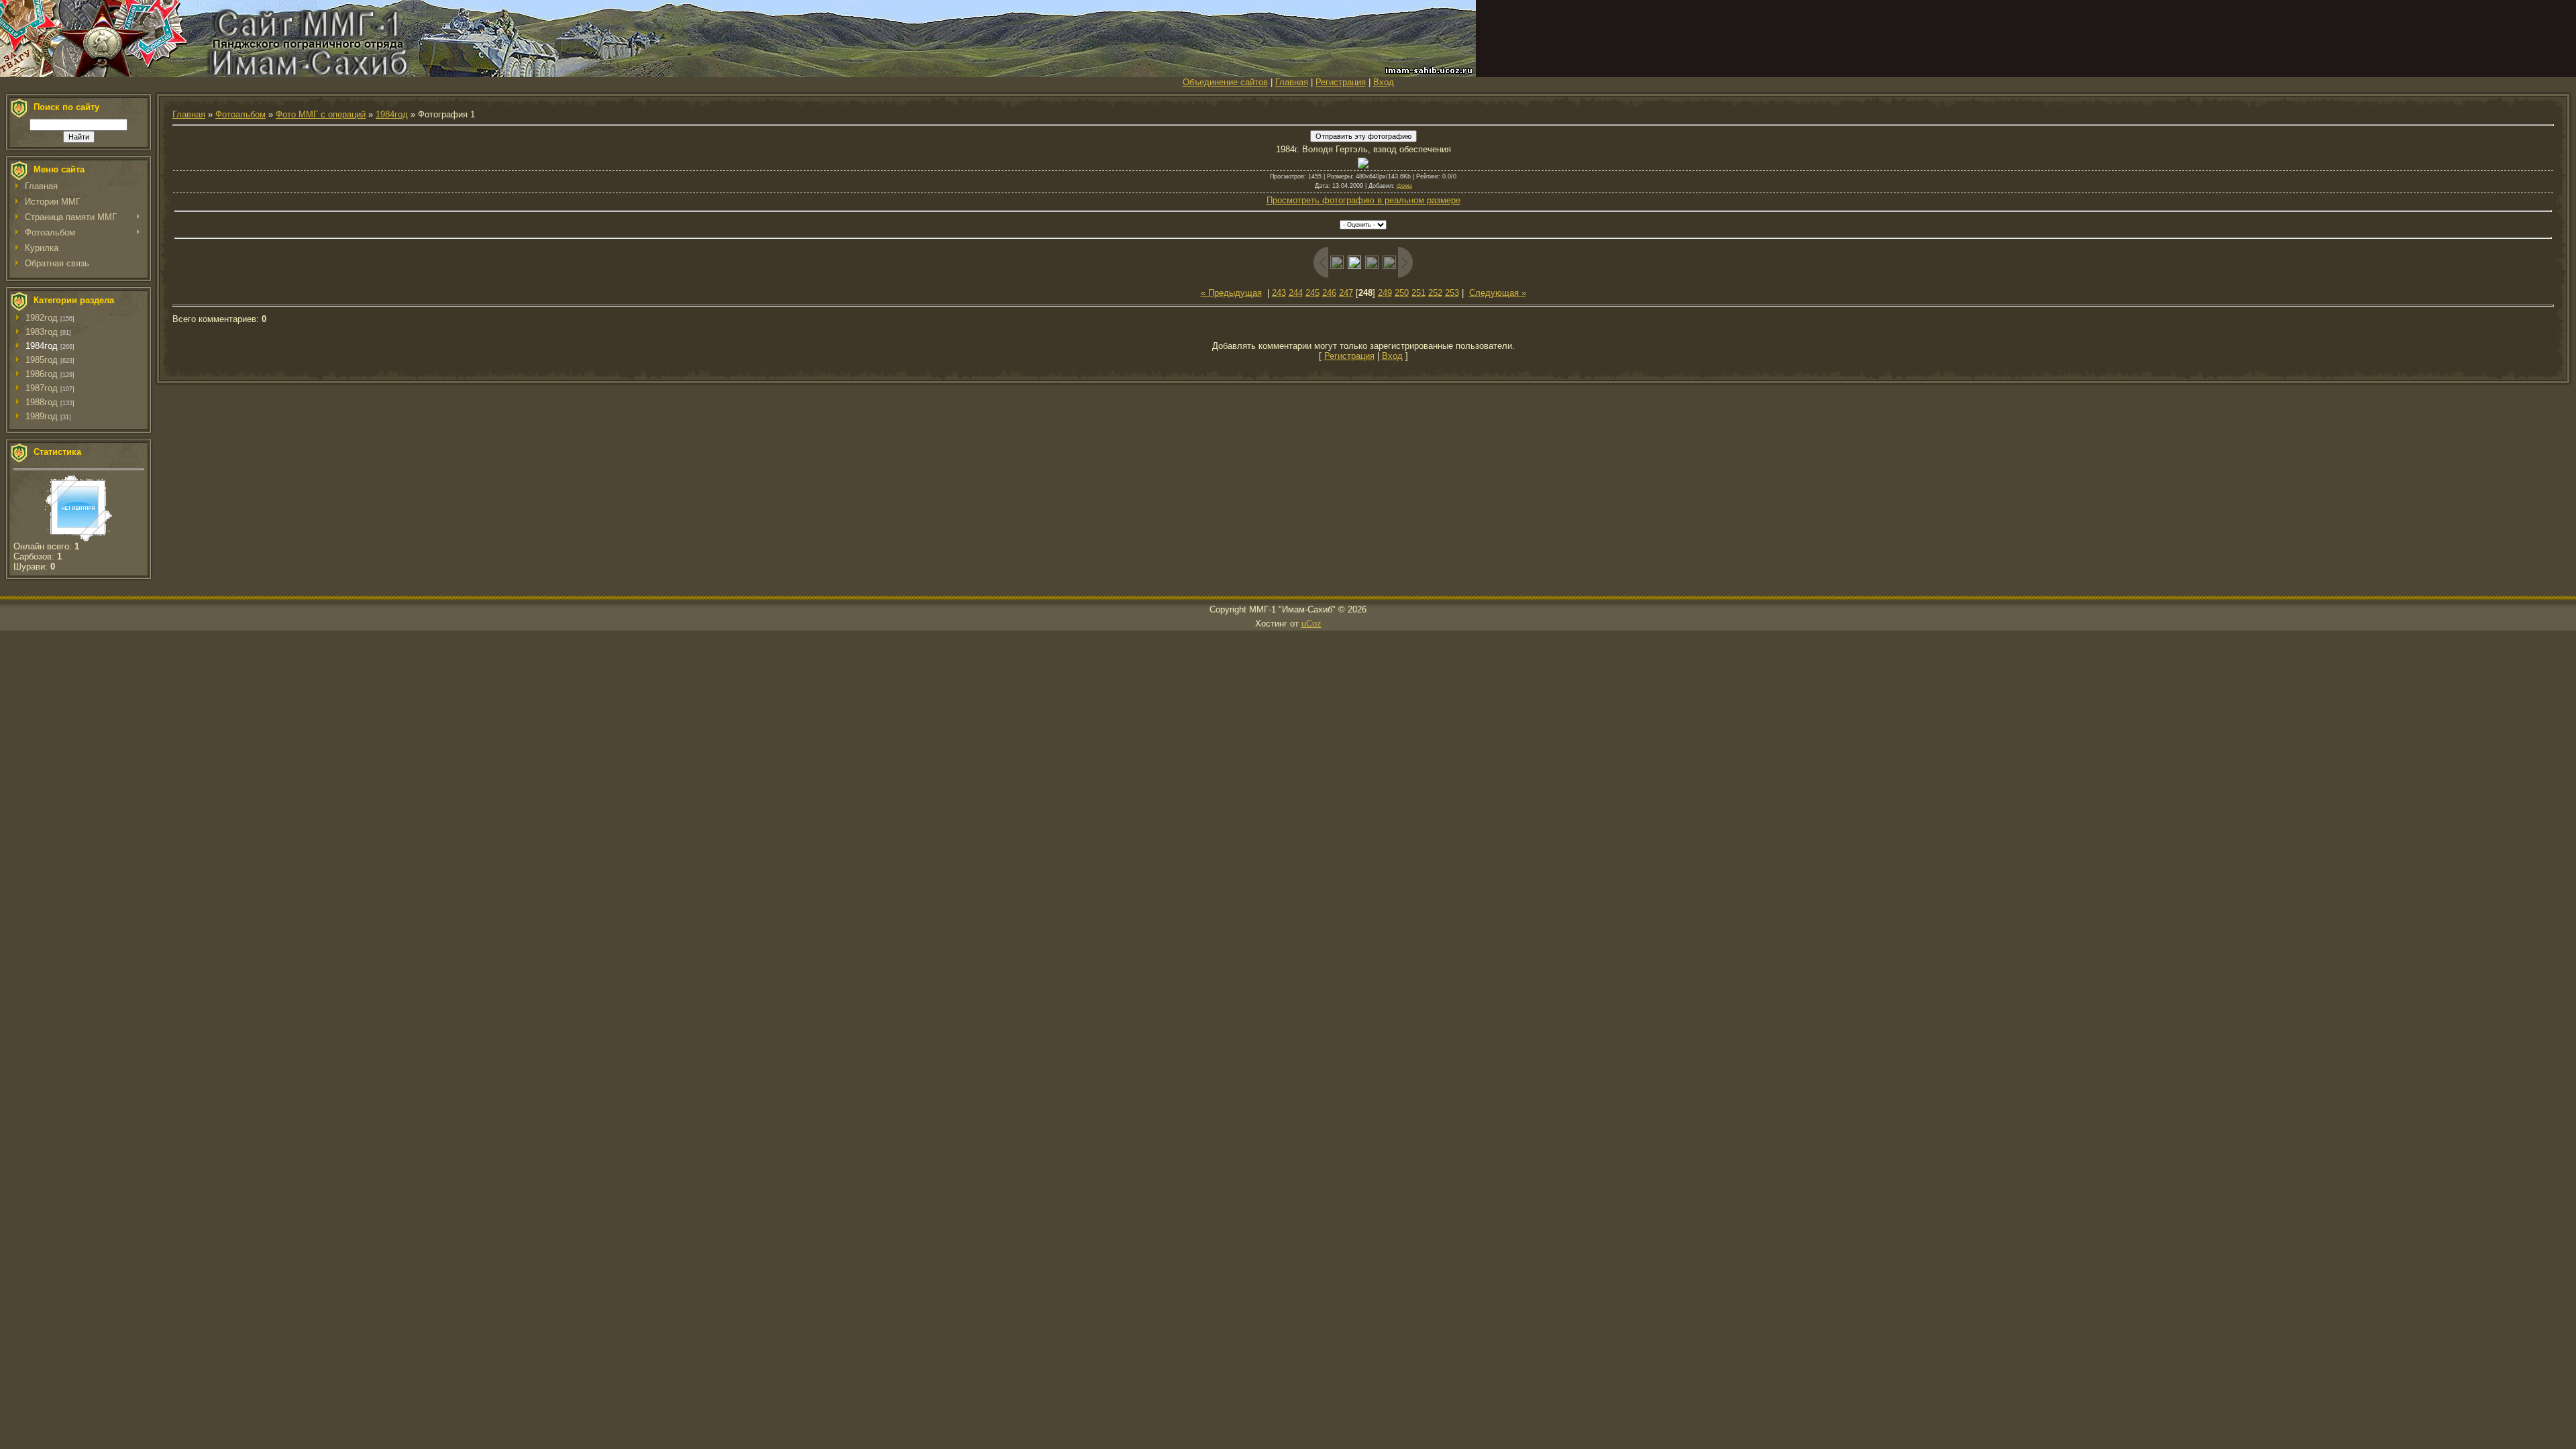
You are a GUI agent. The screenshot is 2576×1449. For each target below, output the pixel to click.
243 (1279, 293)
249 (1385, 293)
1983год (42, 332)
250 (1402, 293)
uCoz (1311, 624)
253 (1452, 293)
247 (1346, 293)
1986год (42, 374)
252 (1435, 293)
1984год (42, 346)
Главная (1292, 82)
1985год (42, 360)
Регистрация (1341, 82)
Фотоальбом (240, 114)
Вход (1384, 82)
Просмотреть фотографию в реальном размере (1363, 200)
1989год (42, 416)
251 (1418, 293)
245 (1312, 293)
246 (1329, 293)
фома (1404, 186)
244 (1296, 293)
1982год (42, 318)
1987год (42, 388)
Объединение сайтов (1225, 82)
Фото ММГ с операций (321, 114)
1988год (42, 402)
